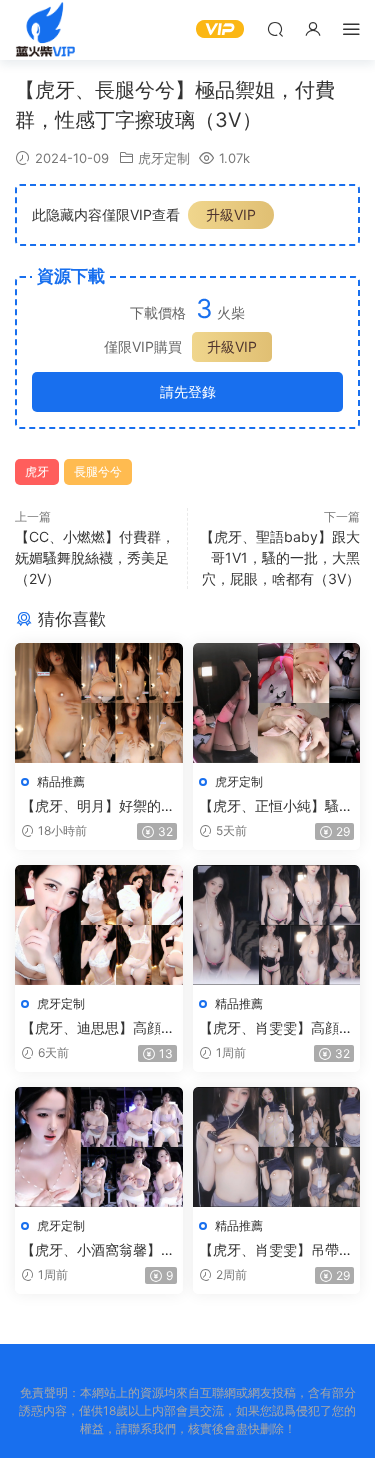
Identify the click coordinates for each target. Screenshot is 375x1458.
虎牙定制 (164, 158)
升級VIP (231, 214)
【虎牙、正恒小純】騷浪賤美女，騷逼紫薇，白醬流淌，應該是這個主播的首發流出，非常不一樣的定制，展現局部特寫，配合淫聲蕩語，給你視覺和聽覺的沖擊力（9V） (276, 806)
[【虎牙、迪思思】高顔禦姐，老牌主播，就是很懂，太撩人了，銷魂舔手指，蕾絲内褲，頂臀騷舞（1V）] (99, 925)
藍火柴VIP (45, 30)
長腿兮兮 (98, 471)
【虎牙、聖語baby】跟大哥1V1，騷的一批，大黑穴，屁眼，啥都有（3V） (280, 557)
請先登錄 (188, 391)
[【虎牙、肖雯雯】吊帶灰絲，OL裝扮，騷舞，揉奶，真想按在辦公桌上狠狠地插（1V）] (277, 1147)
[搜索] (275, 28)
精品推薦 (61, 781)
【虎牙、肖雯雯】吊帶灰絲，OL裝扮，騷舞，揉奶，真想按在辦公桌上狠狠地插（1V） (276, 1250)
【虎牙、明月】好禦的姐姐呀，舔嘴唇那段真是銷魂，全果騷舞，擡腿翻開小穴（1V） (98, 806)
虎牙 (37, 471)
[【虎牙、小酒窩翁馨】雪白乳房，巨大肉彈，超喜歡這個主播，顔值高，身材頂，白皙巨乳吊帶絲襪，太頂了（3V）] (99, 1147)
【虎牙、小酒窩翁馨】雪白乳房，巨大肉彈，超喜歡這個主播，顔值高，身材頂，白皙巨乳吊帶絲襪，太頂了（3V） (98, 1250)
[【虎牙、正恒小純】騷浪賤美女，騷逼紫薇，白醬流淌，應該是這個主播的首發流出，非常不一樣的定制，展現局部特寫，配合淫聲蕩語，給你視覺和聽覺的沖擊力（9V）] (277, 703)
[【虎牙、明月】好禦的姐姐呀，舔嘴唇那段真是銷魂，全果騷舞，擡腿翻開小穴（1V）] (99, 703)
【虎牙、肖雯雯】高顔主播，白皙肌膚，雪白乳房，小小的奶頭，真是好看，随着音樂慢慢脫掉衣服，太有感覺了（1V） (276, 1028)
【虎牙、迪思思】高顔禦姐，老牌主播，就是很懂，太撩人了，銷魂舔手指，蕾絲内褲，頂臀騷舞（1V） (98, 1028)
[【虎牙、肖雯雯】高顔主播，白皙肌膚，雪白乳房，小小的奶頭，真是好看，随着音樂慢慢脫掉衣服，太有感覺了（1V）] (277, 925)
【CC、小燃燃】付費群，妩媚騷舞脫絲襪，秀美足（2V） (95, 557)
